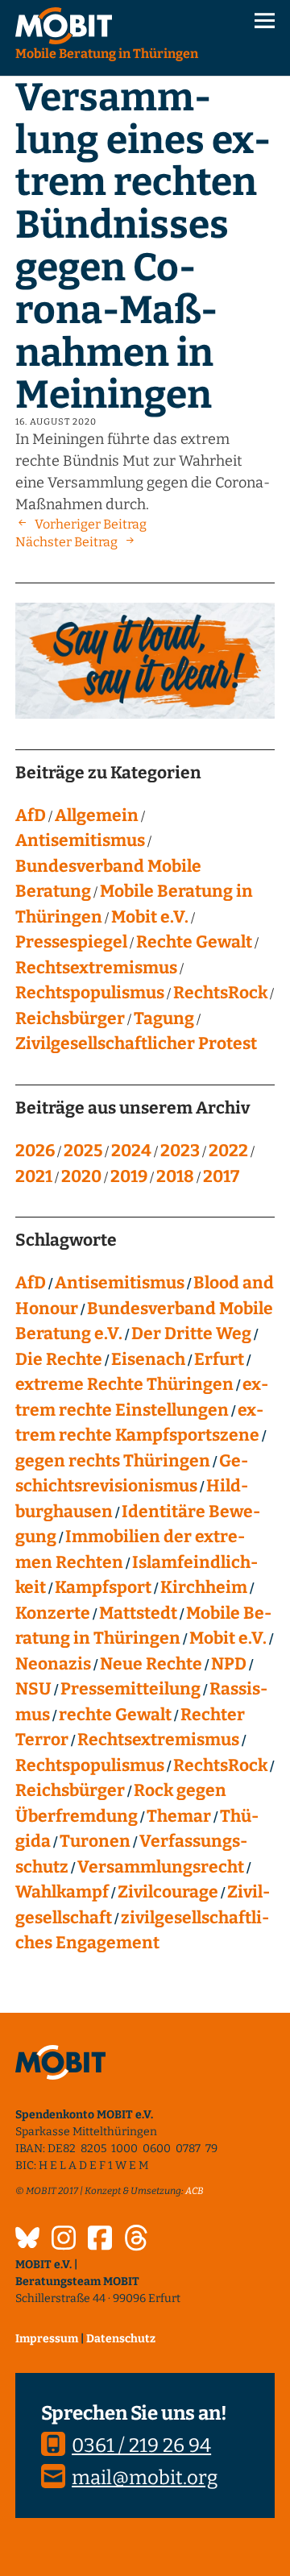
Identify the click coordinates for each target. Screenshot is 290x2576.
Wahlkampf (62, 1892)
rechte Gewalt (115, 1715)
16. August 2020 (56, 422)
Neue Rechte (151, 1664)
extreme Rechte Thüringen (124, 1384)
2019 (129, 1176)
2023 (180, 1151)
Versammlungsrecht (161, 1867)
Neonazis (53, 1664)
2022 (228, 1151)
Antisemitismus (80, 840)
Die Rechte (59, 1359)
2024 (131, 1151)
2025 (83, 1151)
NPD (229, 1664)
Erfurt (219, 1359)
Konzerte (53, 1613)
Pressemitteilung (130, 1689)
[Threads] (136, 2240)
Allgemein (97, 815)
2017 (221, 1176)
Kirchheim (204, 1587)
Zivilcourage (168, 1892)
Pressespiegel (71, 942)
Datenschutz (121, 2339)
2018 (175, 1176)
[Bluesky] (27, 2240)
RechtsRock (220, 993)
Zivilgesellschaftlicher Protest (136, 1043)
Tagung (164, 1018)
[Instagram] (64, 2240)
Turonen (95, 1841)
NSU (33, 1689)
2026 (35, 1151)
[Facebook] (100, 2240)
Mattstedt (138, 1613)
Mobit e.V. (150, 917)
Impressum (47, 2339)
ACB (195, 2191)
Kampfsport (103, 1587)
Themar (179, 1816)
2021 (34, 1176)
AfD (31, 815)
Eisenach (148, 1359)
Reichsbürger (70, 1018)
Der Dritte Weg (191, 1334)
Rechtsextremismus (96, 968)
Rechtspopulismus (90, 993)
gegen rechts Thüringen (113, 1461)
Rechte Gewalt (194, 942)
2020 (81, 1176)
